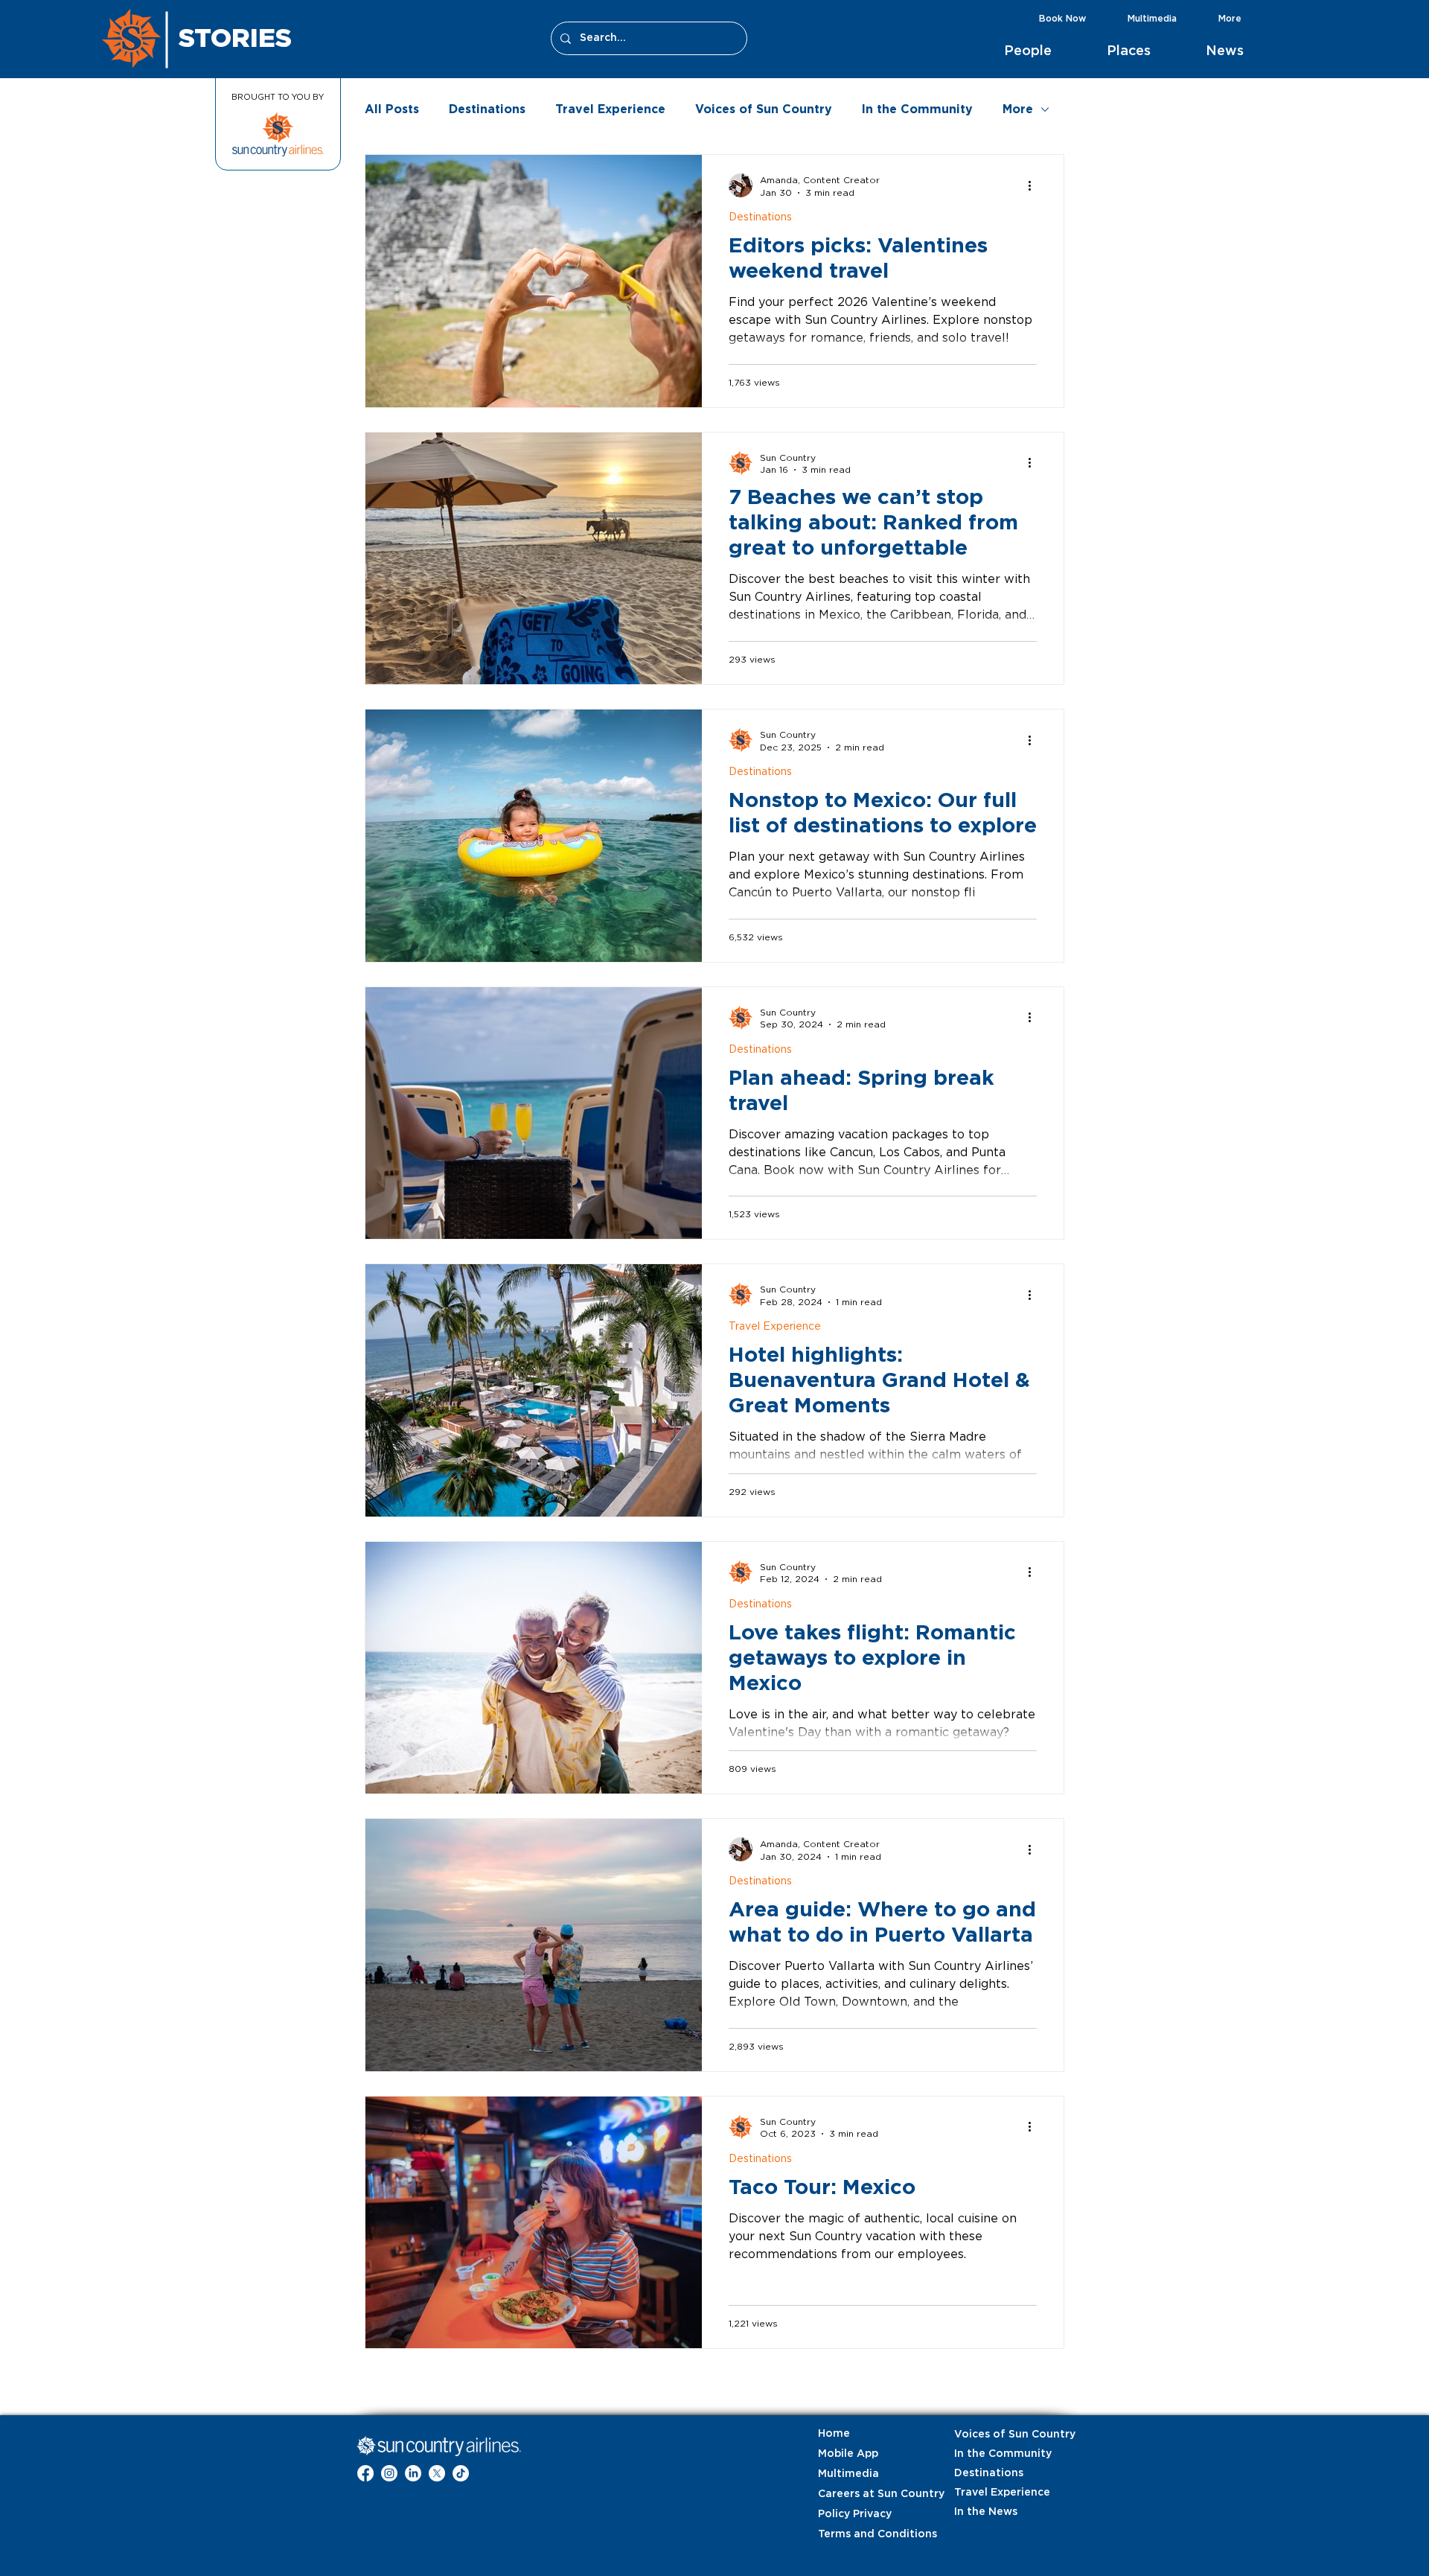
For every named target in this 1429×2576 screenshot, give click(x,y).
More (1018, 109)
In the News (986, 2512)
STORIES (235, 37)
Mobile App (848, 2454)
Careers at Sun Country (855, 2494)
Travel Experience (610, 109)
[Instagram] (389, 2473)
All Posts (392, 109)
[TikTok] (461, 2473)
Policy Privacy (855, 2514)
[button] (1044, 51)
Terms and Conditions (855, 2534)
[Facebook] (365, 2473)
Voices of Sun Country (764, 109)
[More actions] (1035, 185)
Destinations (487, 109)
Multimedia (848, 2474)
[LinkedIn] (413, 2473)
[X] (437, 2473)
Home (834, 2434)
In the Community (917, 109)
